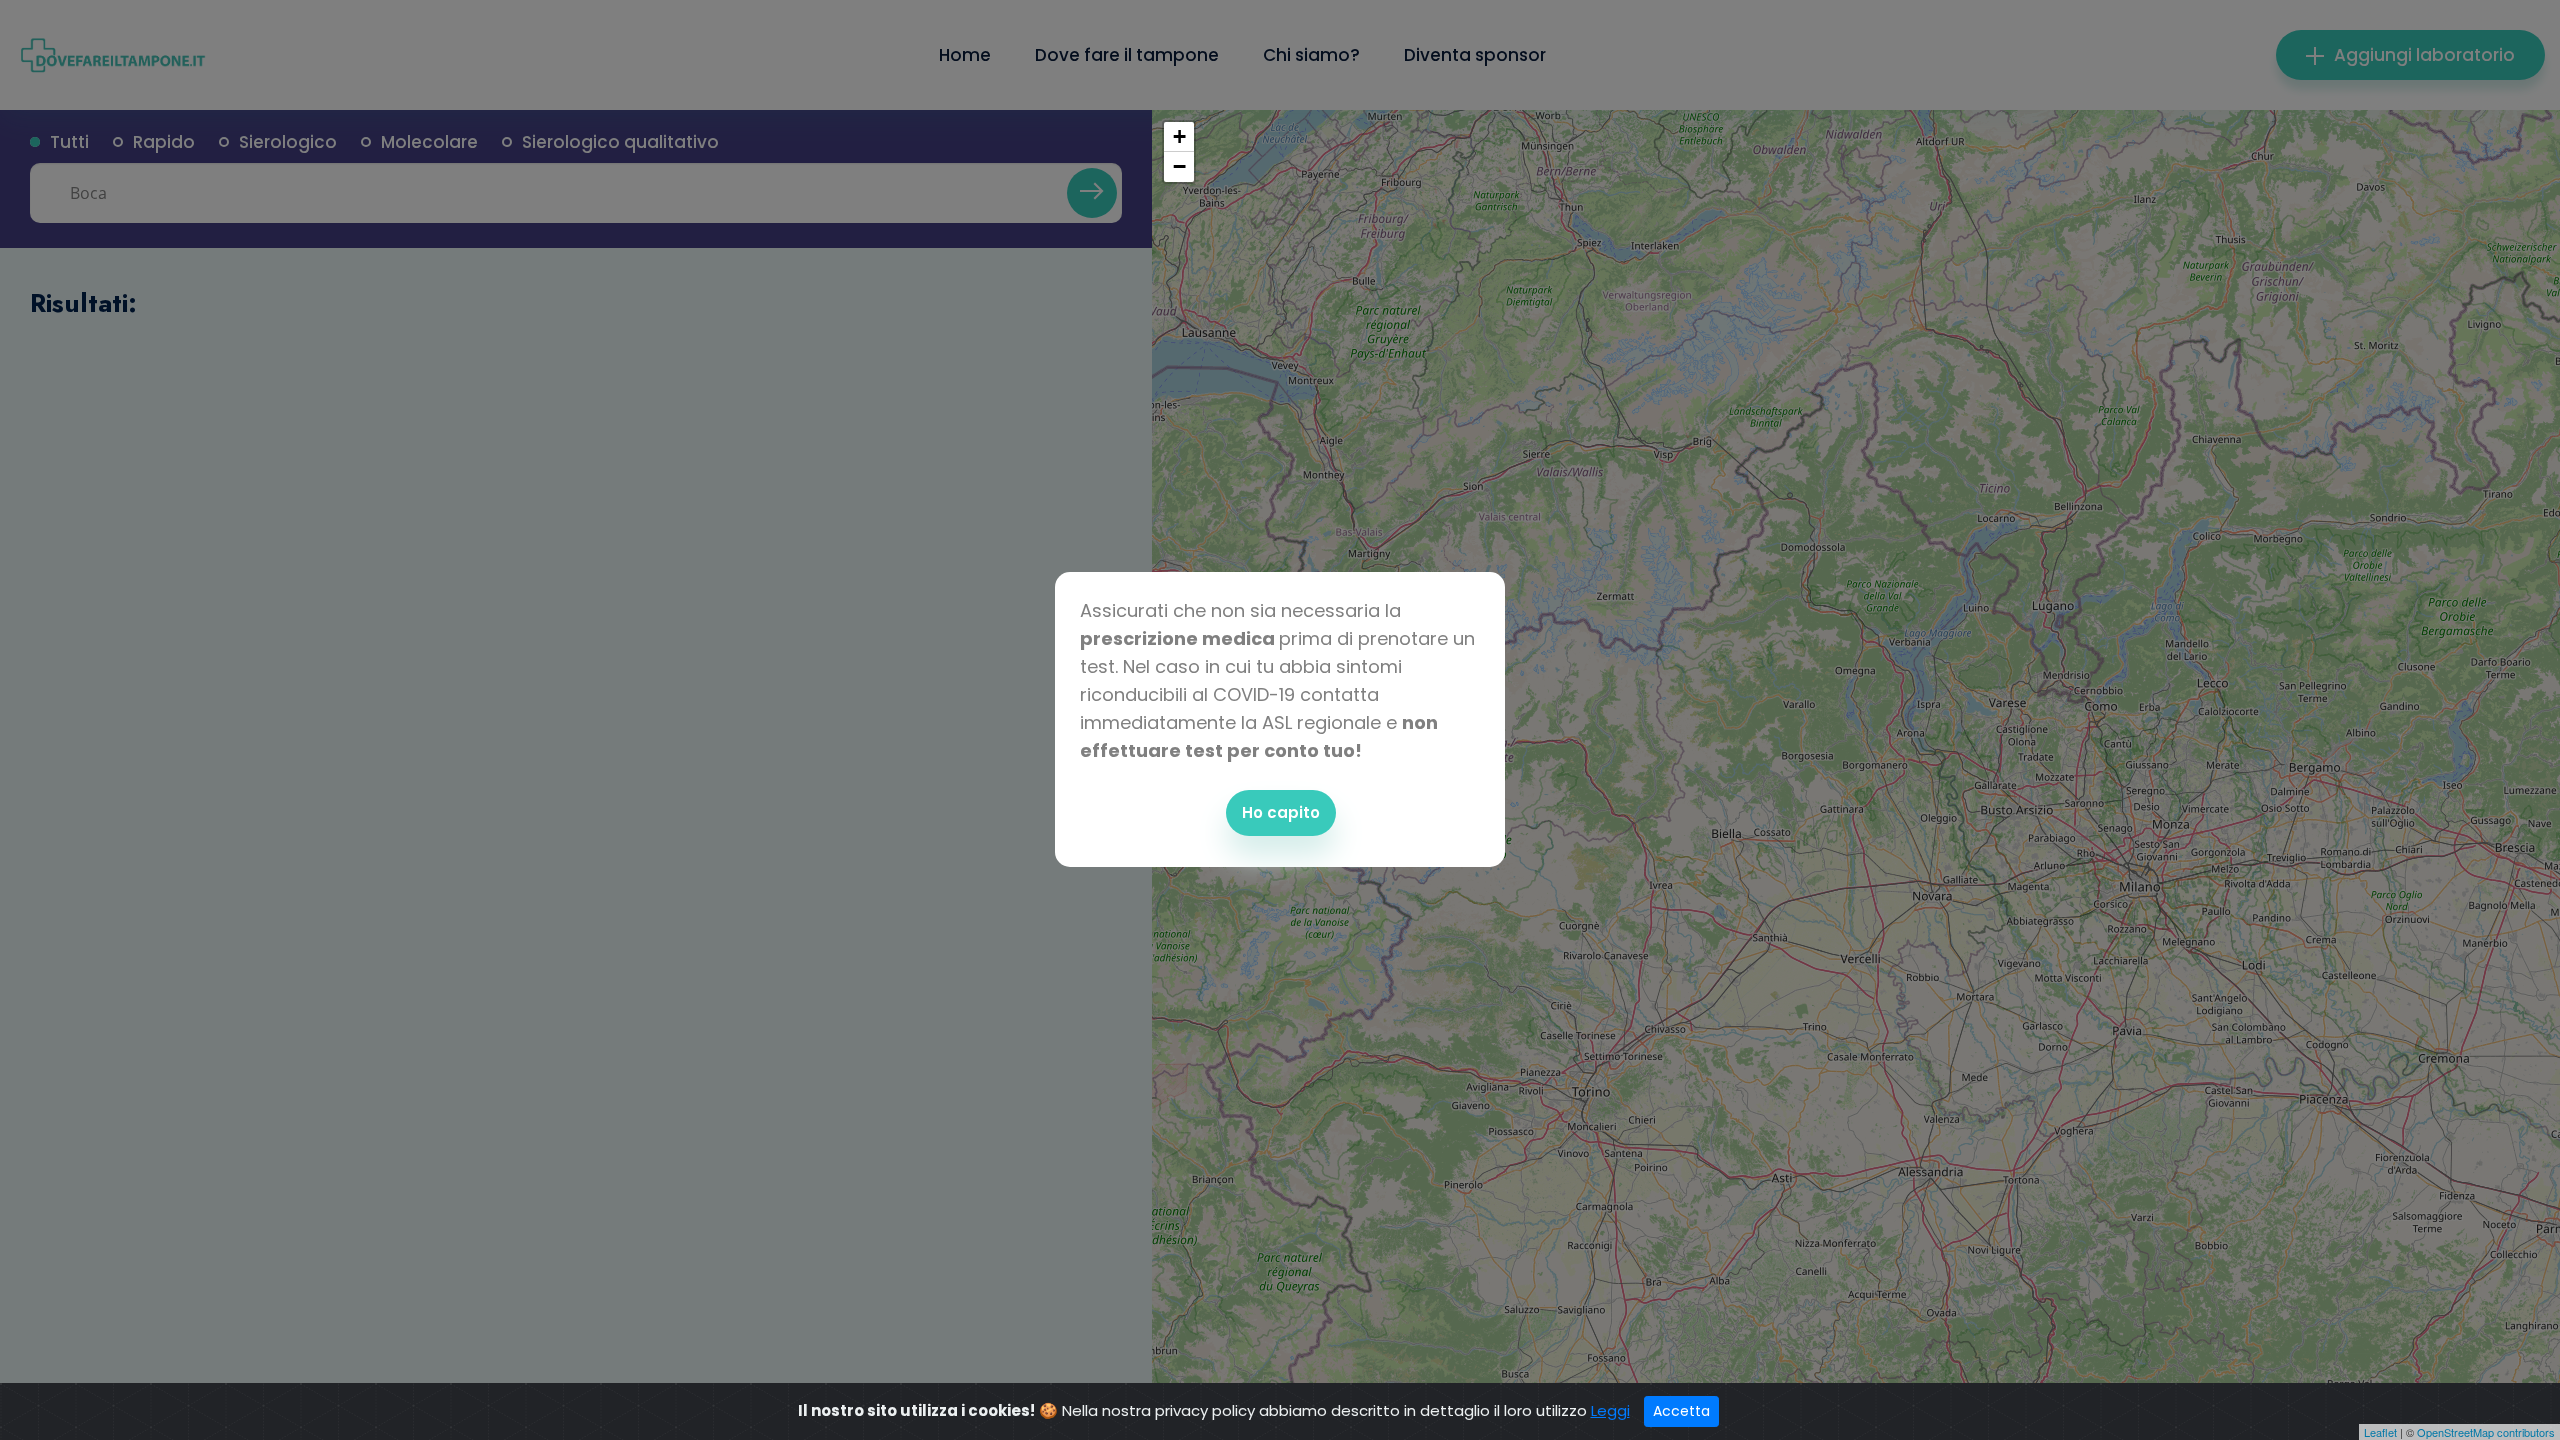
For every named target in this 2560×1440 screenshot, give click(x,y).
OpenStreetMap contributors (2486, 1432)
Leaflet (2380, 1432)
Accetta (1681, 1411)
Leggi (1610, 1410)
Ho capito (1281, 812)
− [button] (1179, 166)
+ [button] (1179, 136)
